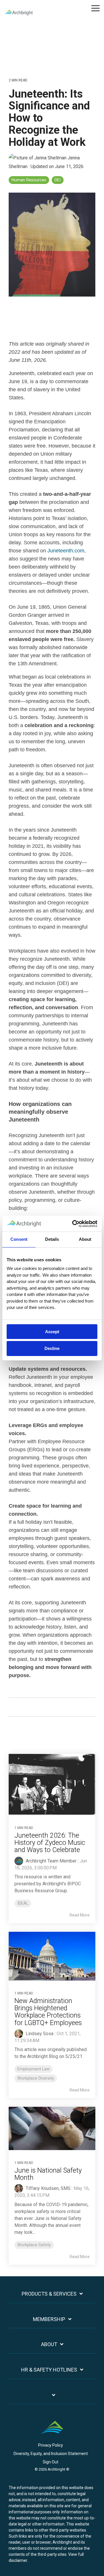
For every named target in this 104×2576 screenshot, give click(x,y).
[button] (95, 8)
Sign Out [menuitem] (51, 2462)
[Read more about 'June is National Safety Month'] (52, 2128)
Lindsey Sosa (39, 2034)
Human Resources (29, 180)
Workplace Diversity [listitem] (36, 2078)
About (49, 2344)
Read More (80, 1915)
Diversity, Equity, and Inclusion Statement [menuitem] (51, 2454)
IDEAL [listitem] (23, 1903)
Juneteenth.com (66, 551)
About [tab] (85, 1239)
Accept (52, 1332)
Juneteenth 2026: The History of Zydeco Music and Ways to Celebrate (50, 1843)
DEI (58, 180)
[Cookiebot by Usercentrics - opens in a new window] (73, 1224)
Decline (52, 1348)
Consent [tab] (19, 1239)
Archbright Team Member (51, 1861)
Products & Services (49, 2294)
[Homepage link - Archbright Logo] (52, 2436)
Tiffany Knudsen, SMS (48, 2188)
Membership (49, 2319)
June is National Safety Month (48, 2174)
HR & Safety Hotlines (49, 2370)
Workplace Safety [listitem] (34, 2245)
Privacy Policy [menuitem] (51, 2445)
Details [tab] (52, 1239)
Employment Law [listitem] (34, 2069)
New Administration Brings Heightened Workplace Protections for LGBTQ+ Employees (48, 2012)
